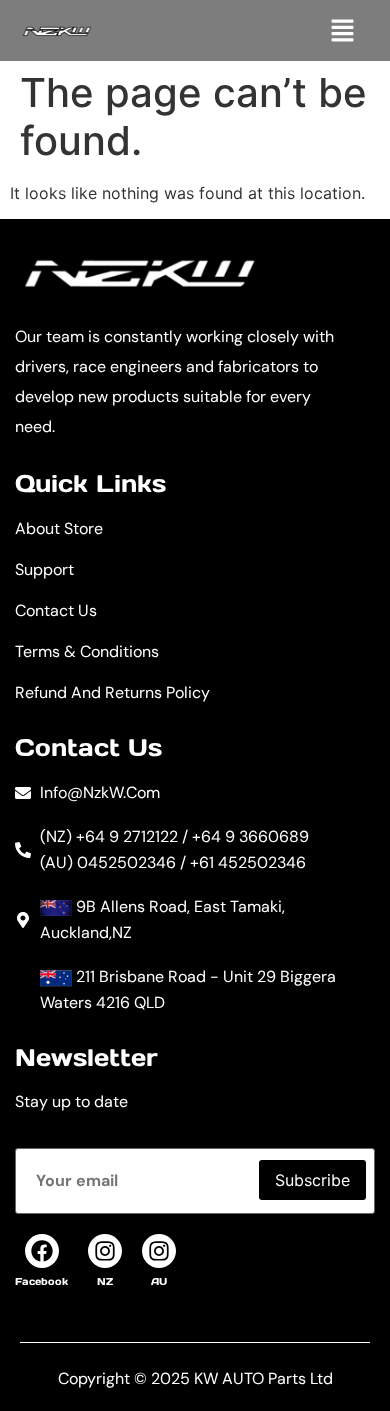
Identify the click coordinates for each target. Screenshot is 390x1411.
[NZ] (105, 1251)
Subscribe (312, 1180)
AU (159, 1281)
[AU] (159, 1251)
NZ (105, 1281)
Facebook (41, 1281)
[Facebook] (42, 1251)
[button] (342, 30)
